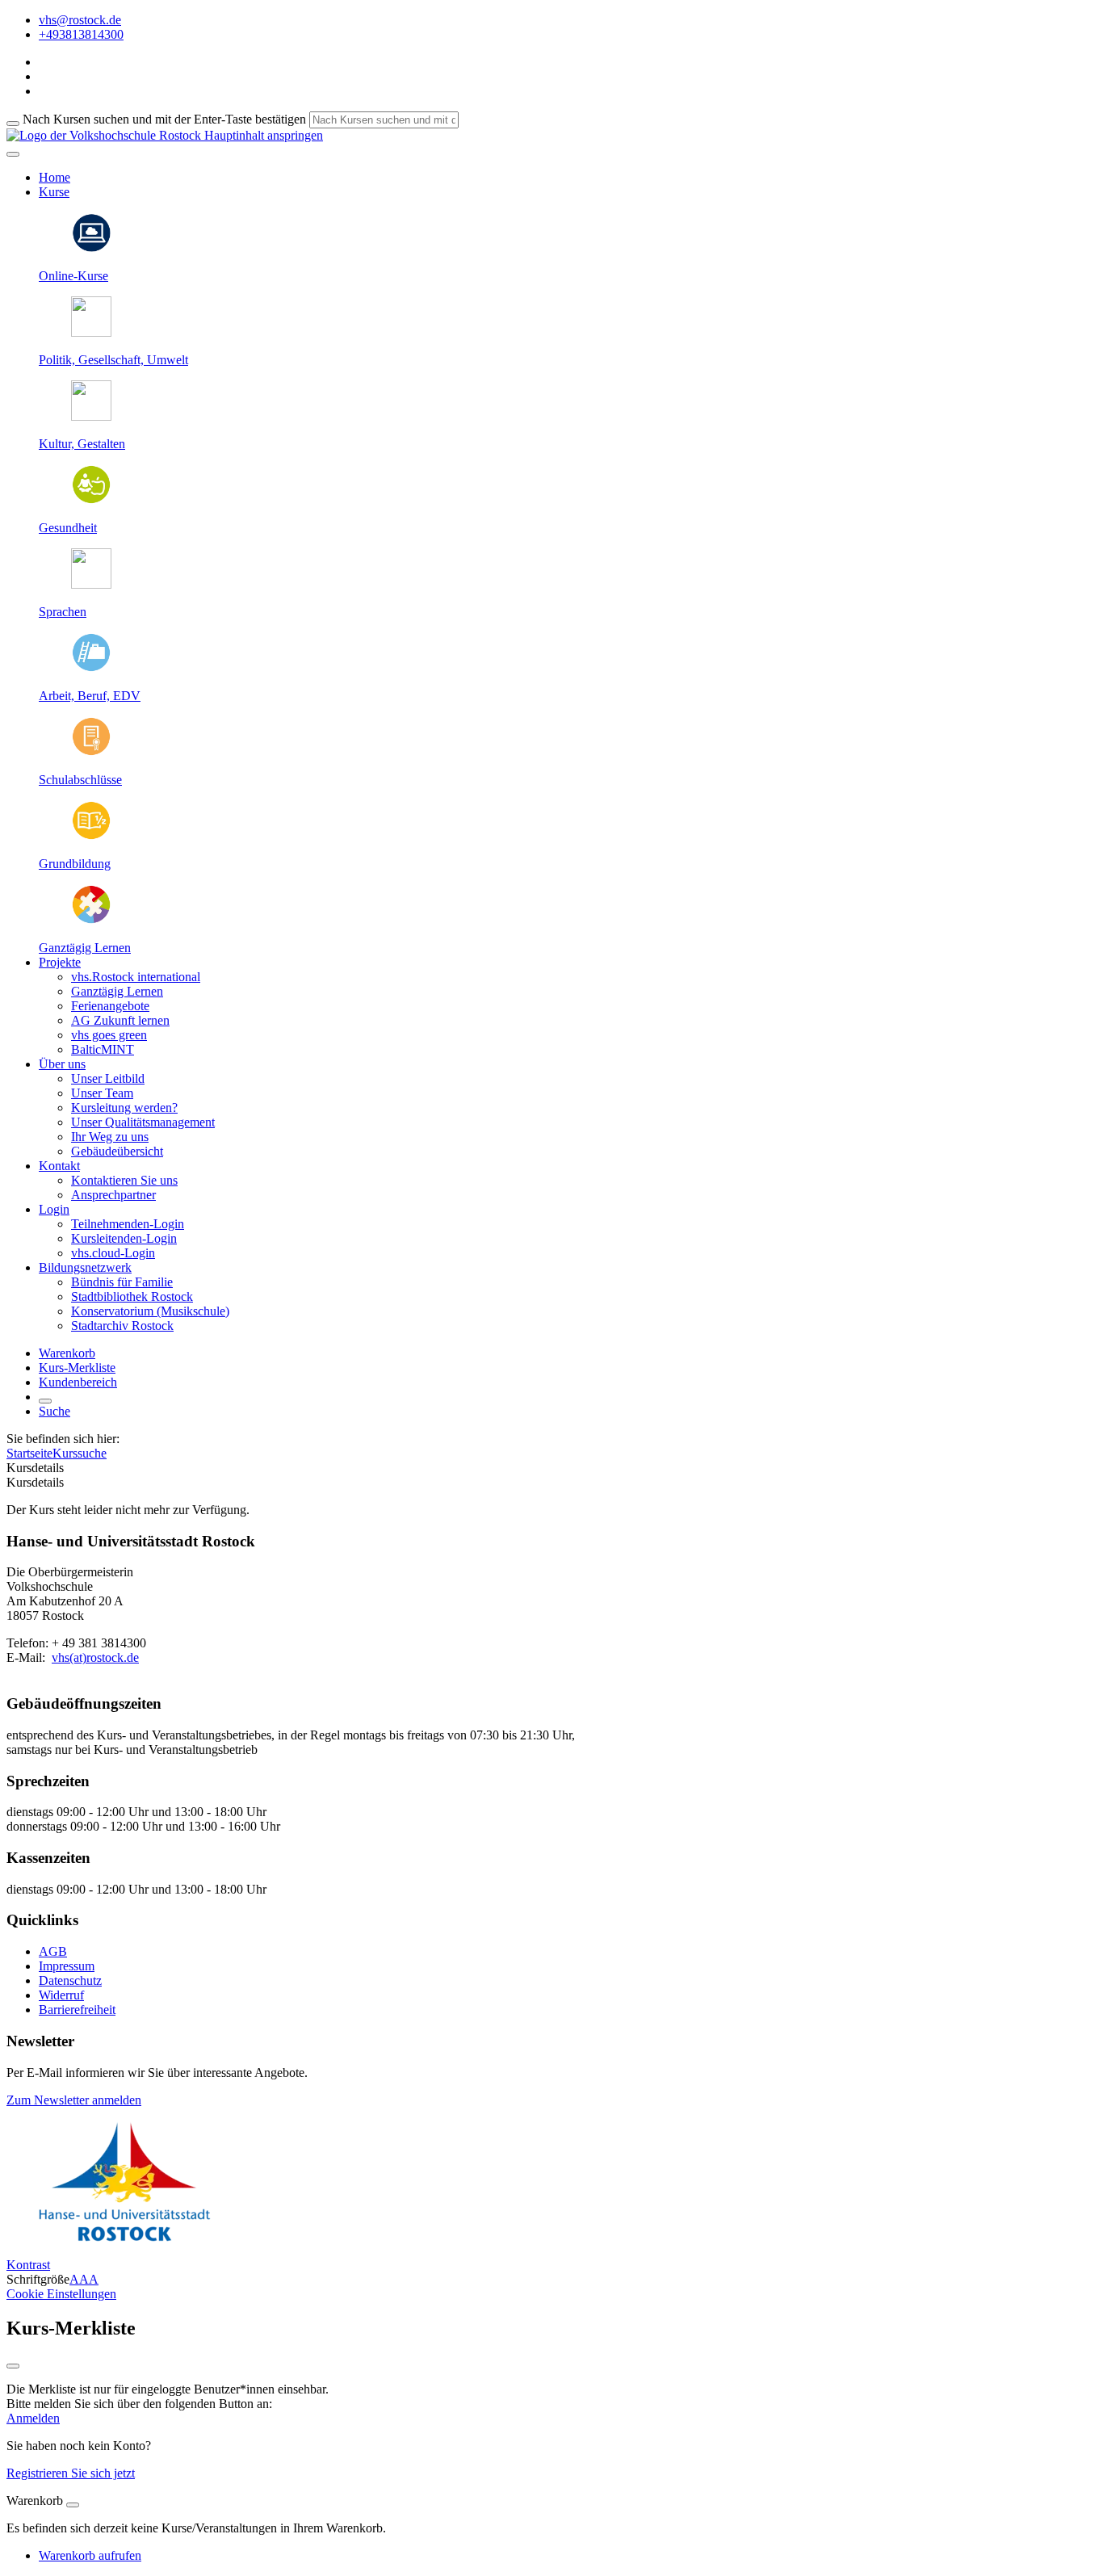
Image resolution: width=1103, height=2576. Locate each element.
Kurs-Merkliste (77, 1368)
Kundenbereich (78, 1382)
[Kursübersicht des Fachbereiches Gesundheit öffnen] (91, 500)
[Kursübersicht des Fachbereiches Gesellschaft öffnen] (91, 332)
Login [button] (54, 1209)
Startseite (29, 1453)
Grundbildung (75, 864)
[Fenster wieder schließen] (13, 2366)
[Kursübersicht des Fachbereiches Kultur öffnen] (91, 416)
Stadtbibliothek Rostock (132, 1296)
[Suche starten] (13, 124)
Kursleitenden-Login (124, 1238)
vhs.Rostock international (136, 977)
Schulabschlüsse (80, 780)
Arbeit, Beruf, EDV (90, 696)
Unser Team (102, 1093)
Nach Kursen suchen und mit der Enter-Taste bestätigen (164, 119)
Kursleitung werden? (124, 1108)
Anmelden (33, 2418)
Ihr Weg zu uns (110, 1137)
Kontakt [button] (59, 1166)
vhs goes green (109, 1035)
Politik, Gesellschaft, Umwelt (113, 360)
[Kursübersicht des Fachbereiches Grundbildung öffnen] (91, 836)
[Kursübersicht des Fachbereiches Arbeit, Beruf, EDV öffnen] (91, 668)
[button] (74, 2100)
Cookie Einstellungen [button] (61, 2294)
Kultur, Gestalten (82, 444)
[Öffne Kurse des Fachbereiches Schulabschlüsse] (91, 752)
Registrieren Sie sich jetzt (71, 2473)
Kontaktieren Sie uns (124, 1180)
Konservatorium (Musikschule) (150, 1311)
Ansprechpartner (113, 1195)
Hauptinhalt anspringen (262, 135)
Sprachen (63, 612)
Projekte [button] (60, 962)
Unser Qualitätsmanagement (143, 1122)
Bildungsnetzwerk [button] (85, 1267)
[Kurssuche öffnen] (45, 1401)
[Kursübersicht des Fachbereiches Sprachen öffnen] (91, 584)
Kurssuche (80, 1453)
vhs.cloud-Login (113, 1253)
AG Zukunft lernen (120, 1020)
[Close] (73, 2505)
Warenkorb (67, 1353)
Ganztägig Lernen (85, 948)
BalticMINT (103, 1049)
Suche (55, 1411)
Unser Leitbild (108, 1078)
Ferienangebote (110, 1006)
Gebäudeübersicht (117, 1151)
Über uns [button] (62, 1064)
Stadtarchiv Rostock (122, 1326)
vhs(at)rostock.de (95, 1657)
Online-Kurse (73, 276)
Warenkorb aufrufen (90, 2555)
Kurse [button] (54, 192)
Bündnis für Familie (122, 1282)
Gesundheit (68, 528)
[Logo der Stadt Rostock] (125, 2237)
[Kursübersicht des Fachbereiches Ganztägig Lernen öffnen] (91, 920)
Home (55, 177)
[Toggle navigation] (13, 154)
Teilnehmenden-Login (128, 1224)
